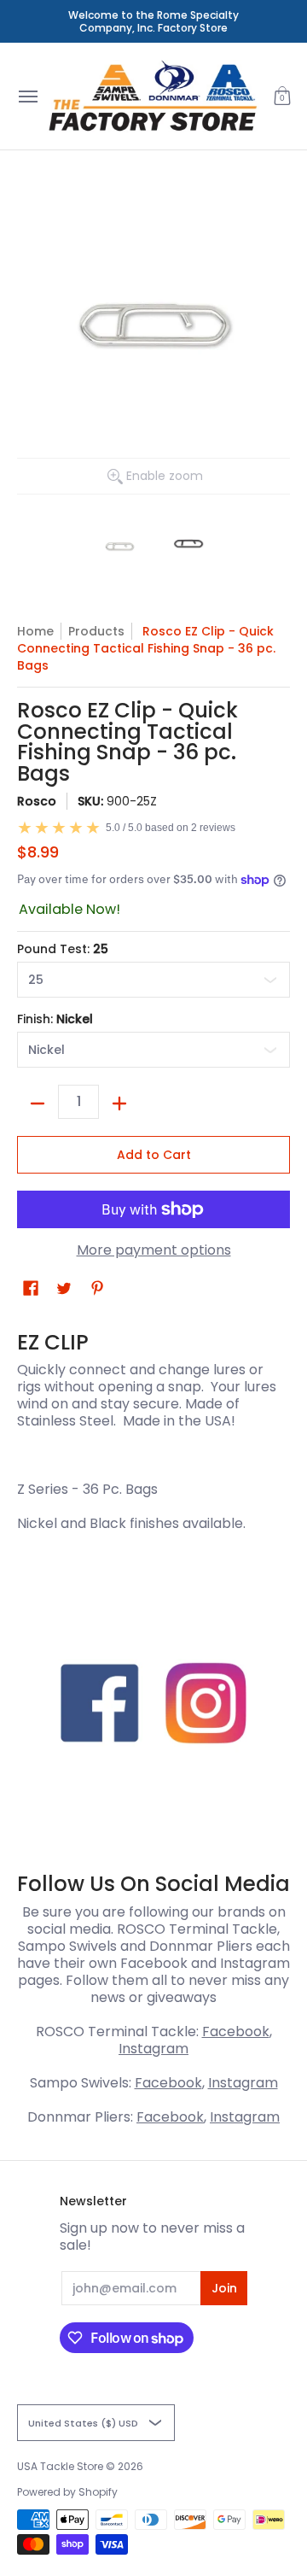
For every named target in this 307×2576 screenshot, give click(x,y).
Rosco (37, 801)
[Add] (119, 1104)
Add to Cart (154, 1155)
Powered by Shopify (67, 2492)
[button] (282, 96)
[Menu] (27, 96)
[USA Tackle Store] (153, 96)
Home (35, 631)
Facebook (236, 2032)
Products (96, 631)
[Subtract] (38, 1104)
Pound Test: (63, 949)
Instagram (153, 2049)
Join (224, 2288)
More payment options (154, 1250)
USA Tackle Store (60, 2466)
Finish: (55, 1019)
